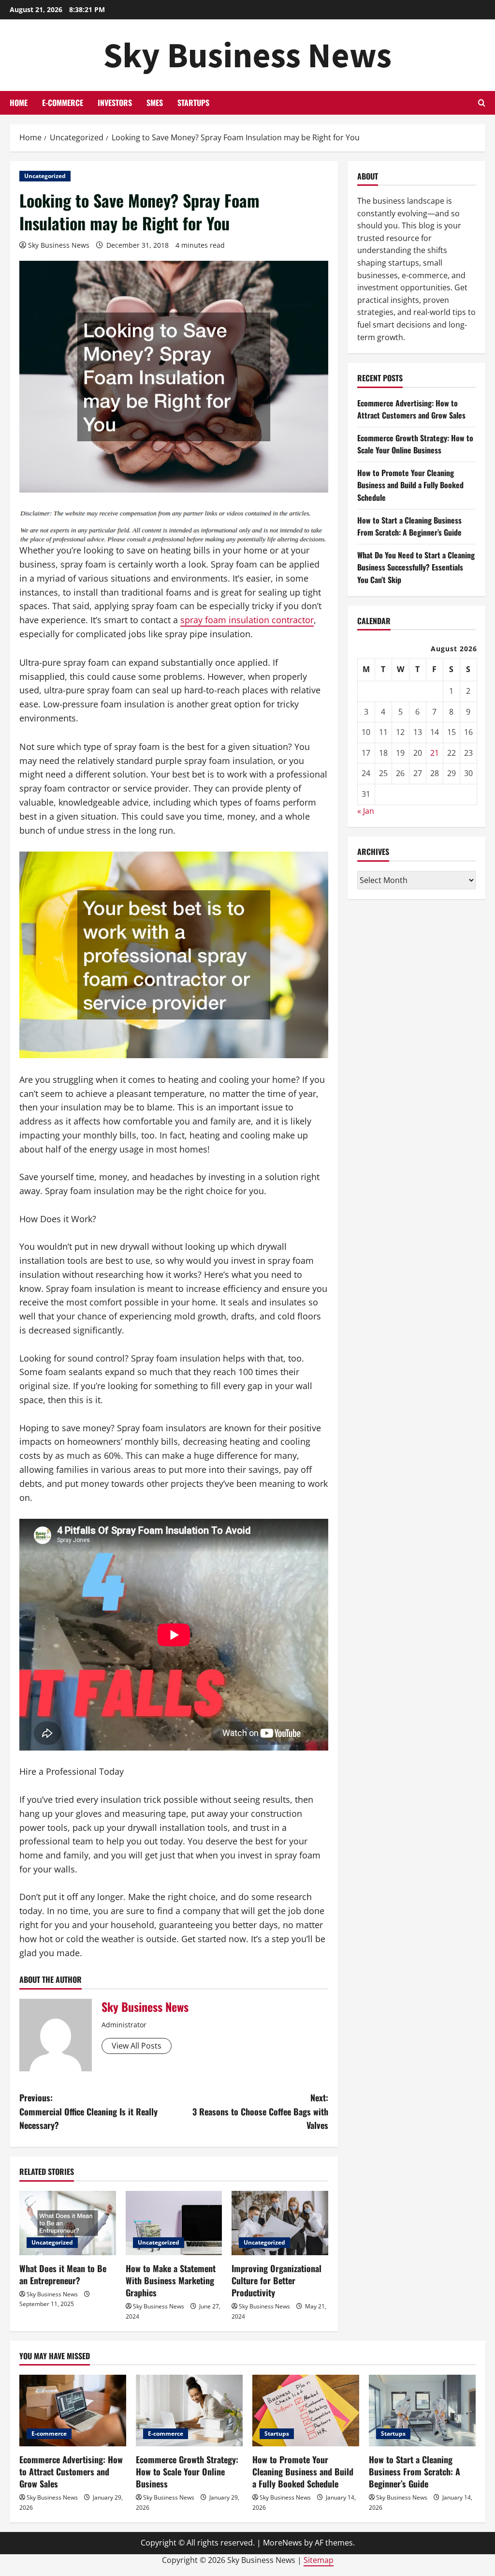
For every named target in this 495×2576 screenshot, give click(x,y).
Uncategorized (45, 176)
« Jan (366, 811)
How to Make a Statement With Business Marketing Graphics (171, 2280)
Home (19, 103)
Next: (260, 2112)
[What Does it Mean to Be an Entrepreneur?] (68, 2223)
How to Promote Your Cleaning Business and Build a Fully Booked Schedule (410, 485)
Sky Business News (247, 55)
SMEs (155, 103)
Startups (193, 103)
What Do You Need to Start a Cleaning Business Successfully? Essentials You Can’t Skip (416, 567)
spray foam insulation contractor (247, 620)
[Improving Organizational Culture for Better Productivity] (280, 2223)
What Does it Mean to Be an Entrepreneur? (63, 2274)
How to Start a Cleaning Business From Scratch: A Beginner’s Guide (409, 526)
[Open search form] (482, 103)
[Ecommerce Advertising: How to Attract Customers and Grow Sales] (73, 2410)
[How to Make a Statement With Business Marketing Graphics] (174, 2223)
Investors (115, 103)
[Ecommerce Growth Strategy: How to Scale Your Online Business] (189, 2410)
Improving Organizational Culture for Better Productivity (277, 2280)
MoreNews (283, 2543)
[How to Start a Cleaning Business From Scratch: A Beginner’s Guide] (422, 2410)
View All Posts (137, 2046)
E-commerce (63, 103)
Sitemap (319, 2560)
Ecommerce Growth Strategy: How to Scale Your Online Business (415, 444)
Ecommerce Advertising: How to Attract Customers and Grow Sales (411, 409)
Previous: (88, 2112)
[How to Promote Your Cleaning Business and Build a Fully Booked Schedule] (306, 2410)
